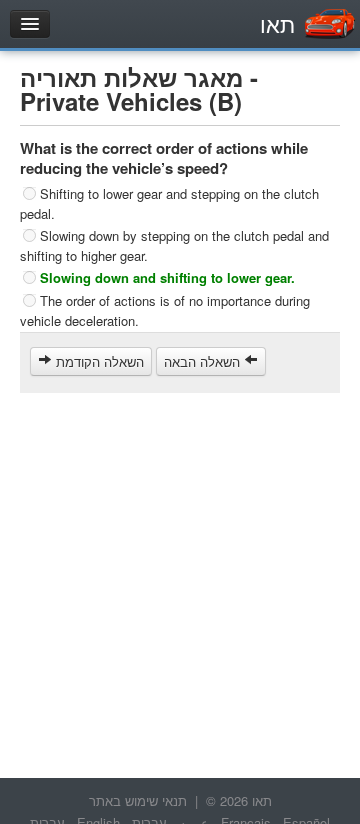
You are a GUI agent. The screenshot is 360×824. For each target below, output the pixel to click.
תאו (277, 23)
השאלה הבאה (204, 361)
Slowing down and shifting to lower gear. (167, 277)
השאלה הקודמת (98, 361)
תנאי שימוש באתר (138, 800)
